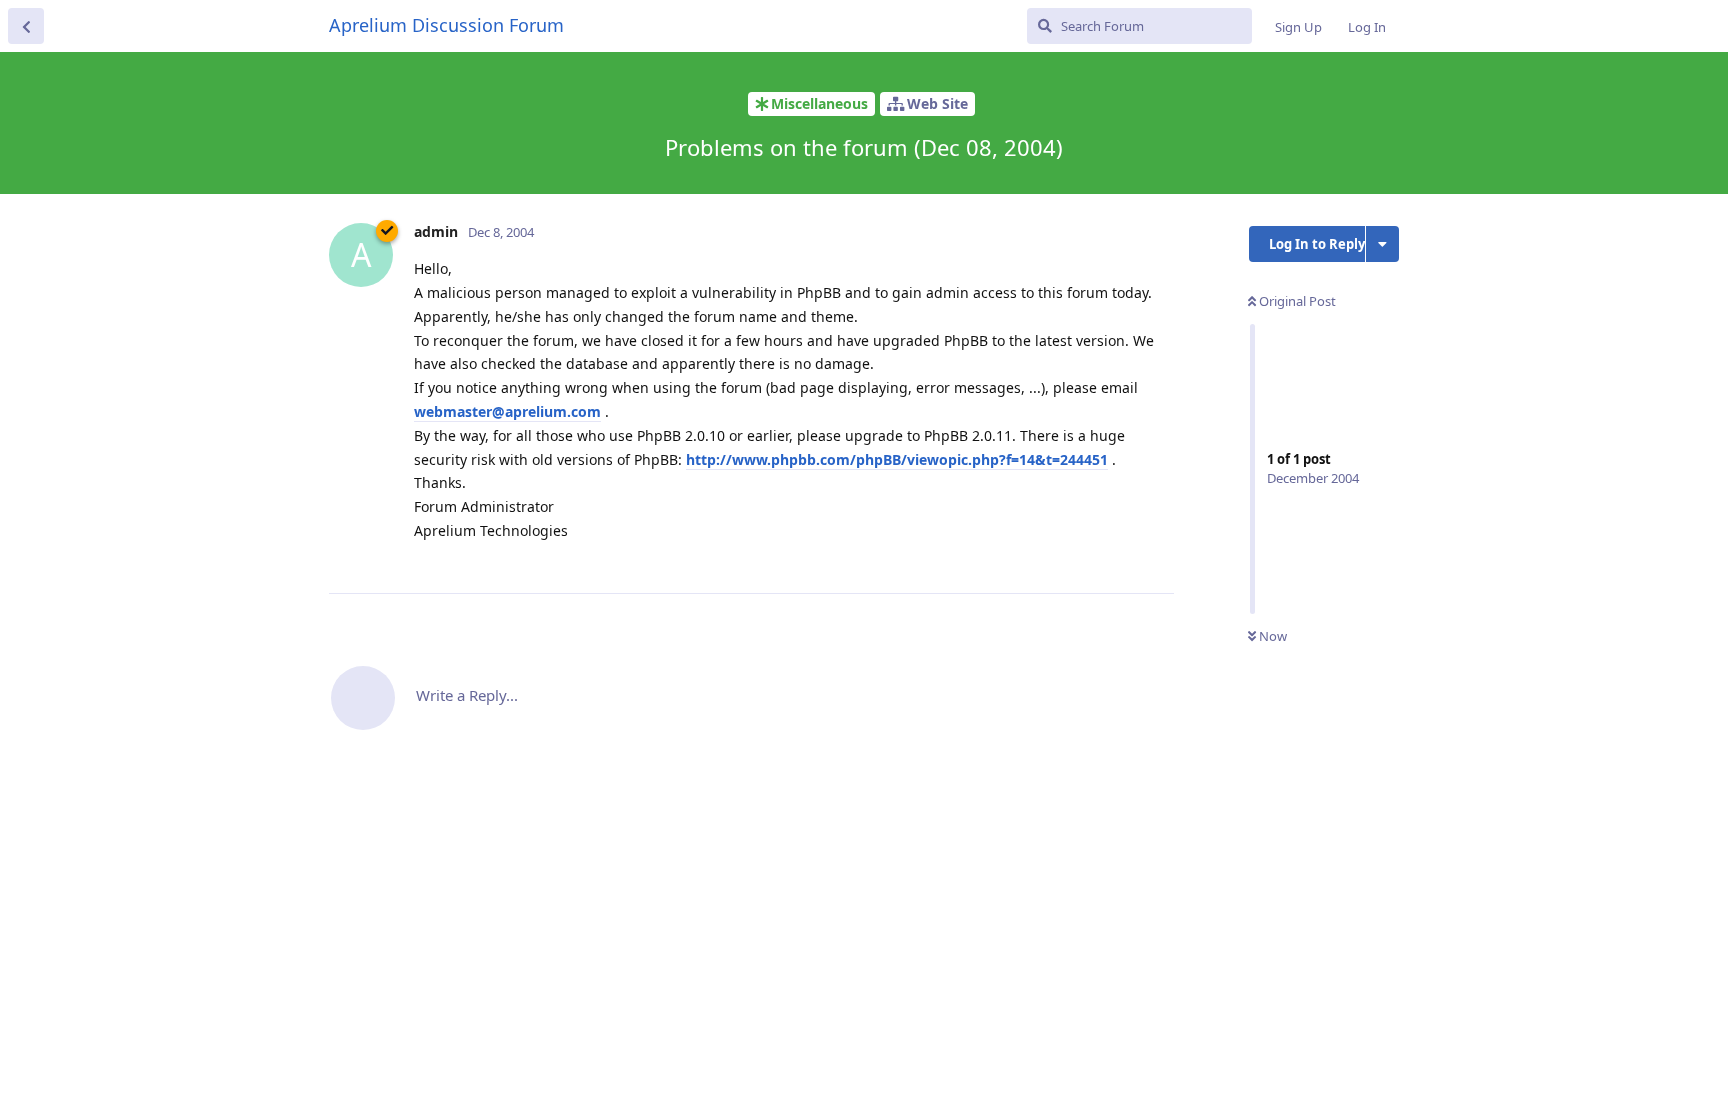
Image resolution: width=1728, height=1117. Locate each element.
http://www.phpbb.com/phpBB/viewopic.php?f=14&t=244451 (897, 459)
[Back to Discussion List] (26, 26)
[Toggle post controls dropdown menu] (1156, 556)
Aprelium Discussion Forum (446, 25)
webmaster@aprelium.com (507, 411)
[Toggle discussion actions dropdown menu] (1382, 244)
